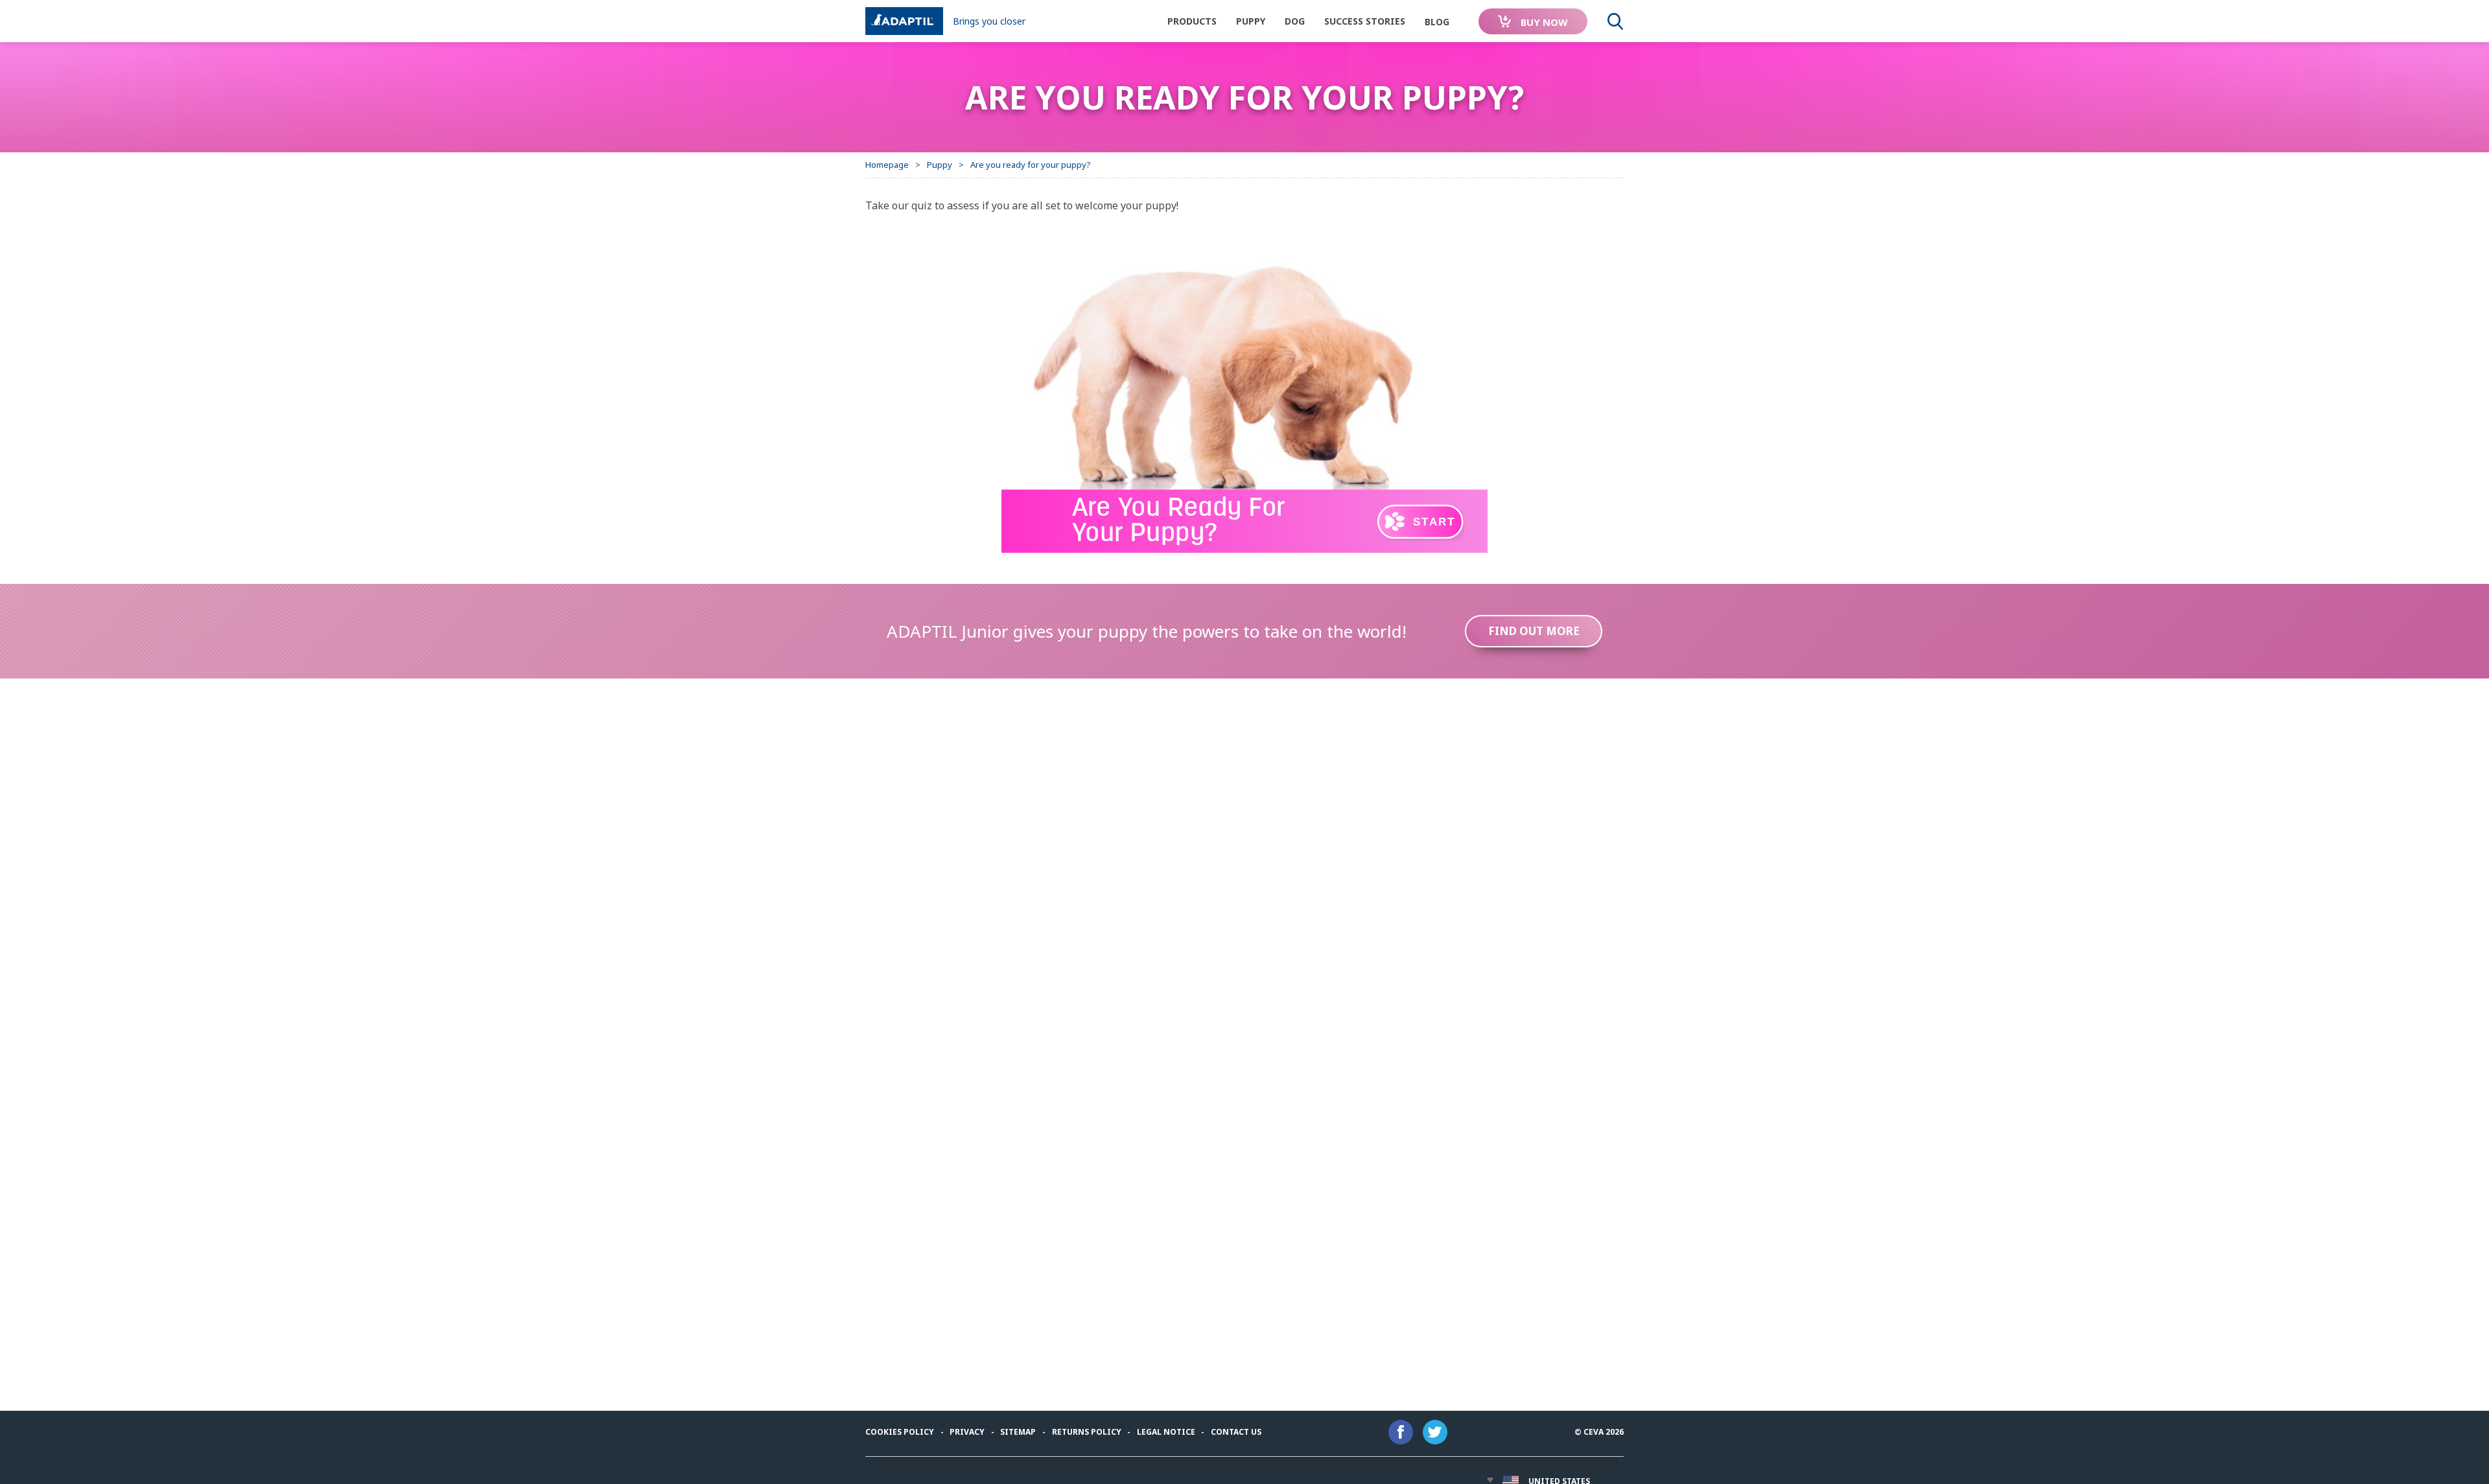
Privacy (967, 1432)
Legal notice (1166, 1432)
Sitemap (1018, 1432)
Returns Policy (1087, 1432)
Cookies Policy (900, 1432)
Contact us (1236, 1432)
